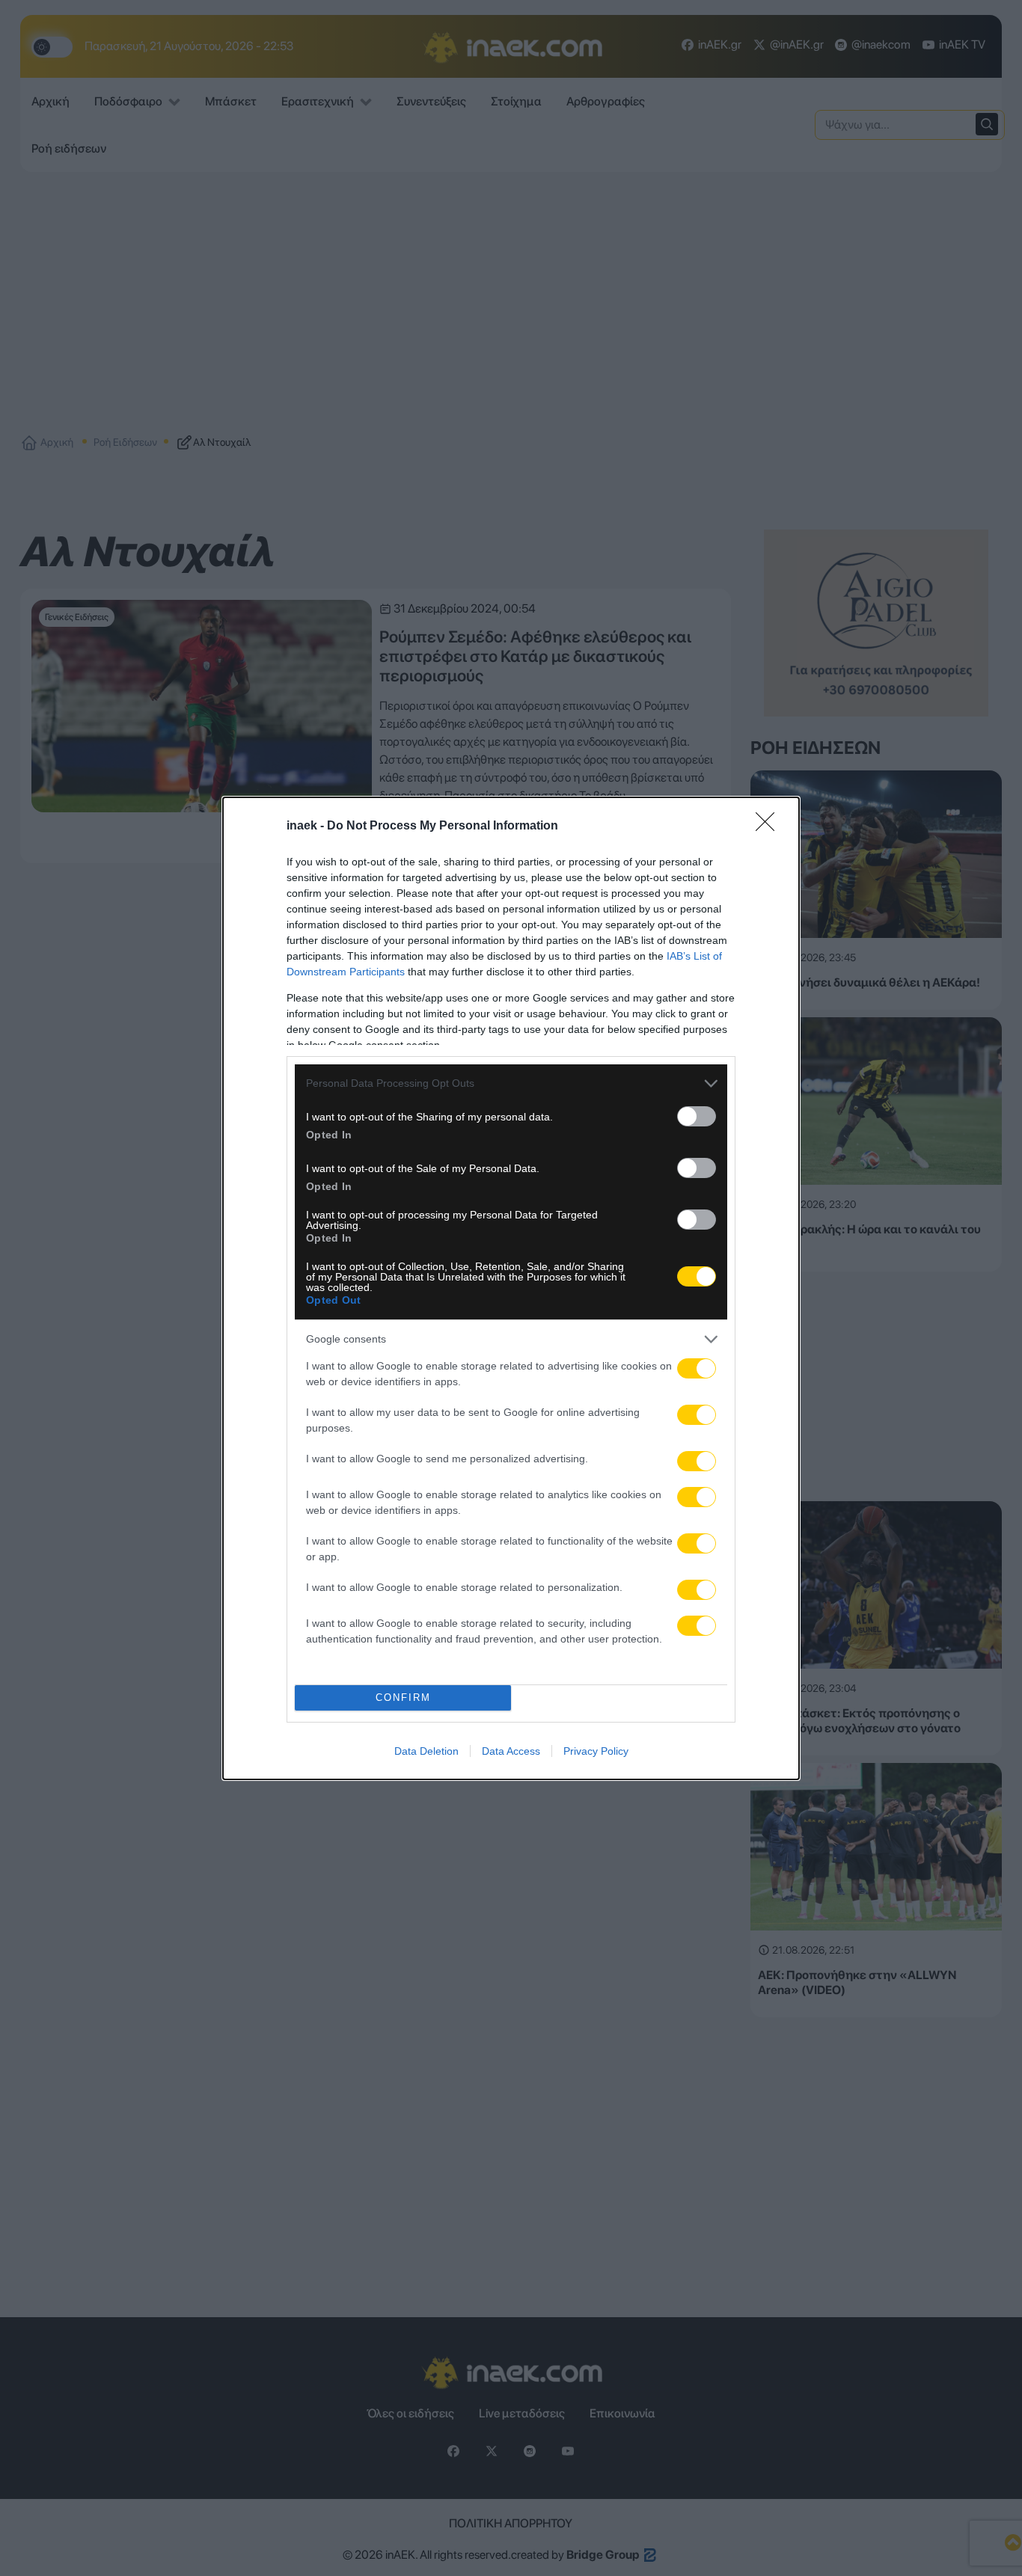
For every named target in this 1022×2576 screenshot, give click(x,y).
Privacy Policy (596, 1751)
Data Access (511, 1751)
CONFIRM (403, 1698)
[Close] (770, 827)
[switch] (697, 1116)
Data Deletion (426, 1751)
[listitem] (511, 1083)
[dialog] (511, 1288)
